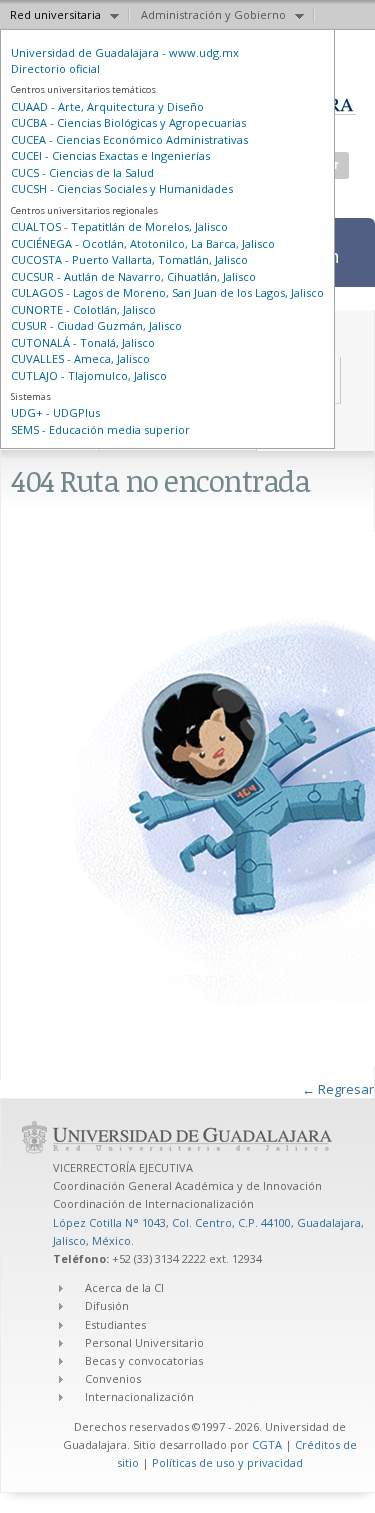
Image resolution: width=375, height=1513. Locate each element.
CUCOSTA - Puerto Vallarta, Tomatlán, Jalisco (129, 259)
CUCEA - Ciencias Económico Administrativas (129, 139)
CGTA (267, 1444)
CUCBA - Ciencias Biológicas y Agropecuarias (128, 122)
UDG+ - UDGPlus (55, 412)
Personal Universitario (144, 1342)
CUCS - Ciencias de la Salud (82, 172)
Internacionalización (139, 1396)
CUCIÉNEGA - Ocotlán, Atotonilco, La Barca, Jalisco (143, 243)
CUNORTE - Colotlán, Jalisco (83, 309)
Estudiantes (115, 1324)
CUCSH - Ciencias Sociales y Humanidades (122, 188)
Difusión (107, 1305)
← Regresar (338, 1089)
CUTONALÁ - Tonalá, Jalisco (83, 342)
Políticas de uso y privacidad (227, 1462)
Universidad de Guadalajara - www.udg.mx (125, 52)
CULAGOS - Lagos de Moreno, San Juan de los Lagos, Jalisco (167, 292)
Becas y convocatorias (144, 1360)
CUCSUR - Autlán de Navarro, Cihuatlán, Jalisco (133, 276)
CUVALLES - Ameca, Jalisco (80, 358)
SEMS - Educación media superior (100, 429)
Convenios (113, 1378)
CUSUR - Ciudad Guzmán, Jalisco (96, 325)
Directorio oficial (55, 68)
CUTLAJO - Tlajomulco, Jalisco (89, 375)
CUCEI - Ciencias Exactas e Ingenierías (110, 155)
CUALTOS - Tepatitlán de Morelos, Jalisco (119, 226)
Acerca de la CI (124, 1287)
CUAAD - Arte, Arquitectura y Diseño (107, 106)
